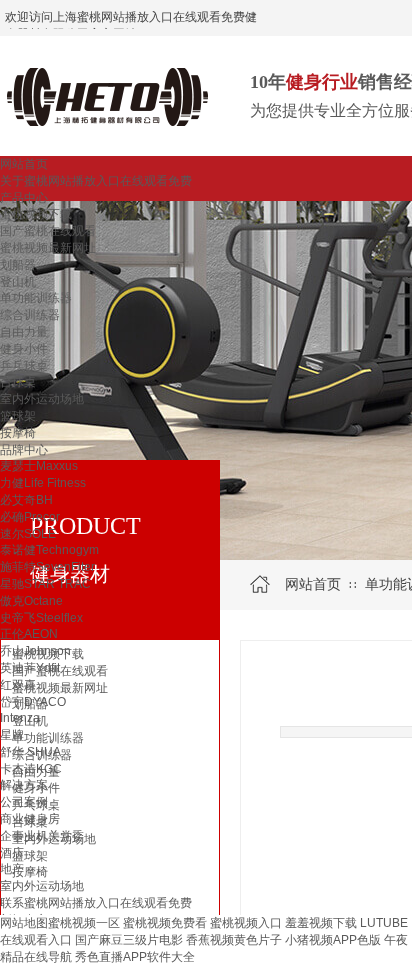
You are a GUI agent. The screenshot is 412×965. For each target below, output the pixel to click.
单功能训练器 (36, 298)
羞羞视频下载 (321, 923)
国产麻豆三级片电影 (129, 940)
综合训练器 (30, 315)
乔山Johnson (35, 651)
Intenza (20, 718)
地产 (12, 869)
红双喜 (18, 685)
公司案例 (24, 802)
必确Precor (30, 517)
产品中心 (24, 198)
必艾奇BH (26, 500)
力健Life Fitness (43, 483)
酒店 (12, 853)
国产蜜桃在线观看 (48, 231)
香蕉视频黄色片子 (234, 940)
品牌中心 (24, 450)
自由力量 (24, 332)
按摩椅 (18, 433)
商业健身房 (30, 819)
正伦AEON (29, 634)
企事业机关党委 (42, 836)
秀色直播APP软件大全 (135, 957)
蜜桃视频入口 (246, 923)
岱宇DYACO (33, 702)
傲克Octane (31, 601)
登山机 (18, 282)
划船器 (18, 265)
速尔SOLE (28, 534)
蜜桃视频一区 (84, 923)
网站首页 (24, 164)
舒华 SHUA (30, 752)
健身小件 (24, 349)
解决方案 (24, 785)
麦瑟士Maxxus (39, 466)
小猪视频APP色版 (333, 940)
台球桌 (18, 382)
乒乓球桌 (24, 366)
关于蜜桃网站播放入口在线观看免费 (96, 181)
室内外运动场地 (42, 399)
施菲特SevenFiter (47, 567)
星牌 (12, 735)
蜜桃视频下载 (36, 214)
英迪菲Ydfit (30, 668)
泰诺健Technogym (49, 550)
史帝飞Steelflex (41, 618)
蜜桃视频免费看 (165, 923)
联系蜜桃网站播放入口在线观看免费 (96, 903)
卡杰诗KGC (31, 769)
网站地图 (24, 923)
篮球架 (18, 416)
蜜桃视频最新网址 (48, 248)
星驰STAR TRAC (45, 584)
